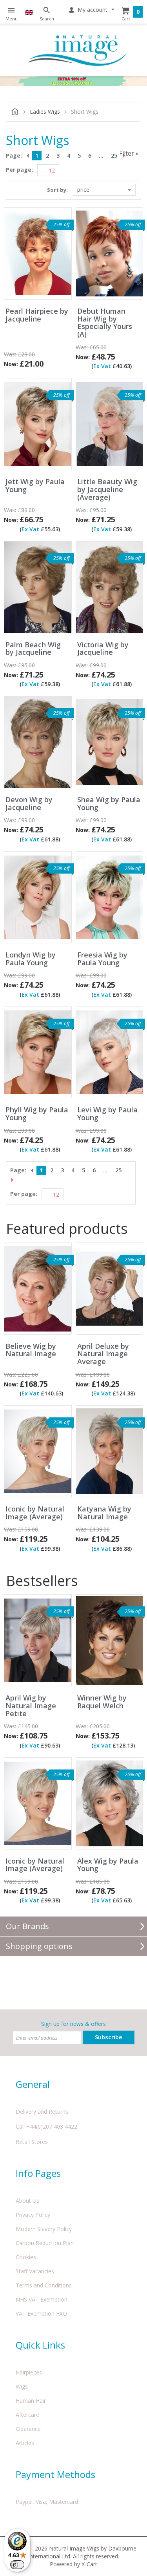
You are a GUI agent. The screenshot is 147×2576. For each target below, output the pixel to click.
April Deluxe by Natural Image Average (103, 1354)
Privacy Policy (33, 2215)
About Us (27, 2201)
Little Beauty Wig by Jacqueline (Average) (107, 490)
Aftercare (27, 2415)
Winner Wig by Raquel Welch (102, 1702)
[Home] (77, 50)
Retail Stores (32, 2142)
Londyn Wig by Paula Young (31, 959)
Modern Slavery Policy (44, 2229)
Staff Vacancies (35, 2271)
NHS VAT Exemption (42, 2299)
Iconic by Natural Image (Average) (35, 1513)
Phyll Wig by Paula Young (37, 1114)
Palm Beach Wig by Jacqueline (33, 649)
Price (84, 190)
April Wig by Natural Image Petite (31, 1706)
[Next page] (125, 156)
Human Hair (31, 2401)
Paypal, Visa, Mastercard (47, 2502)
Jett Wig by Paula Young (35, 486)
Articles (25, 2443)
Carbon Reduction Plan (45, 2243)
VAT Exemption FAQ (41, 2313)
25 (114, 155)
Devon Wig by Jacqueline (29, 804)
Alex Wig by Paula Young (108, 1865)
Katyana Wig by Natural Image (104, 1513)
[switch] (17, 2565)
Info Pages (38, 2173)
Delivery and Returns (42, 2112)
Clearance (28, 2429)
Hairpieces (29, 2372)
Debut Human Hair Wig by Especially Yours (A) (105, 323)
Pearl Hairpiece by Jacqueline (37, 315)
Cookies (26, 2257)
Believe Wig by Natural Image (31, 1350)
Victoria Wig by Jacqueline (103, 649)
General (33, 2084)
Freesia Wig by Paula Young (102, 959)
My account (93, 10)
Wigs (22, 2386)
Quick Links (40, 2345)
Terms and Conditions (44, 2285)
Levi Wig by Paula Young (107, 1114)
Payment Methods (55, 2474)
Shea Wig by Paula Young (109, 804)
